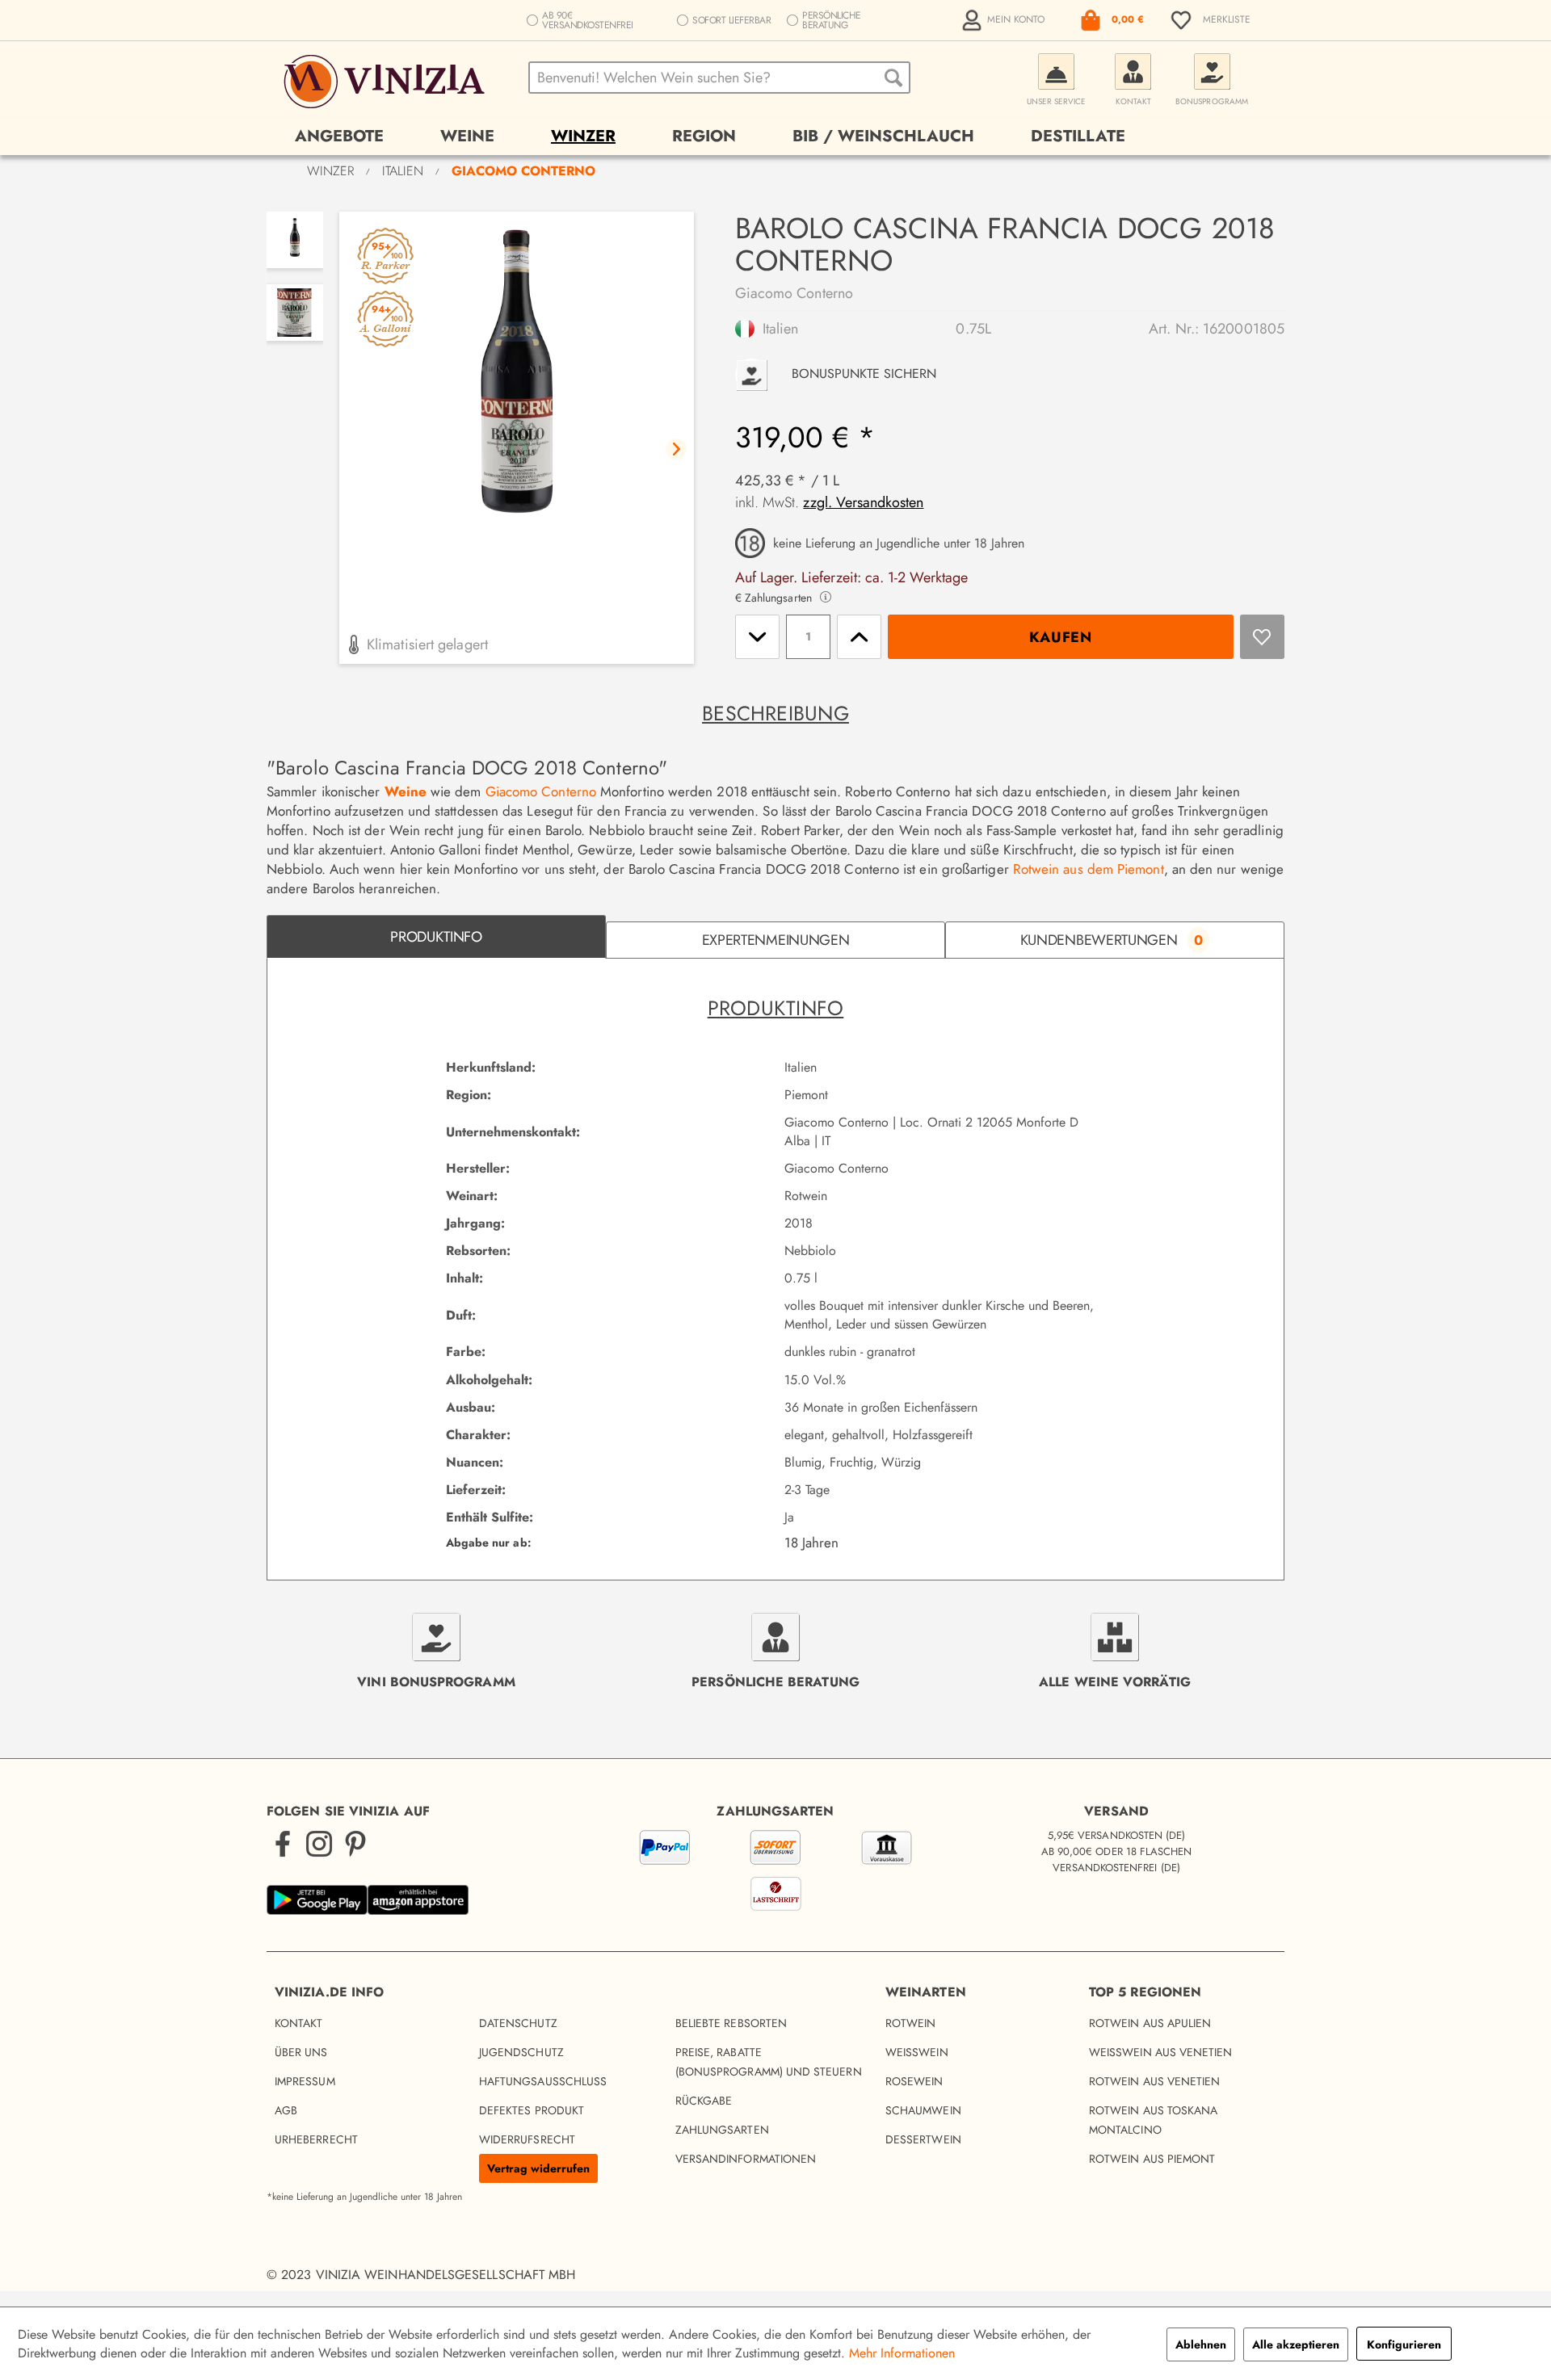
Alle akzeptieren (1296, 2344)
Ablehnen (1201, 2344)
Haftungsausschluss (543, 2081)
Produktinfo (436, 937)
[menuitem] (1005, 20)
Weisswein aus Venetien (1161, 2052)
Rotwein (911, 2023)
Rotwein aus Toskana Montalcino (1153, 2120)
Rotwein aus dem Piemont (1089, 869)
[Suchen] (893, 78)
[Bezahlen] (775, 1874)
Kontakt (299, 2023)
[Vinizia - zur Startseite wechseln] (387, 82)
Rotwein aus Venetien (1154, 2081)
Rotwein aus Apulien (1150, 2023)
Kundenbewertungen (1112, 940)
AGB (286, 2110)
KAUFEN (1061, 637)
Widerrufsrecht (527, 2139)
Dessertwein (923, 2139)
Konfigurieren (1404, 2344)
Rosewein (914, 2081)
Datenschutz (518, 2023)
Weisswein (917, 2052)
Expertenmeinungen (776, 940)
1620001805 (1244, 329)
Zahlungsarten (722, 2130)
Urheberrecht (316, 2139)
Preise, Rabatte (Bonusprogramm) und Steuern (769, 2062)
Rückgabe (704, 2101)
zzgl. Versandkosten (863, 502)
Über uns (301, 2052)
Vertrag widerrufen (538, 2168)
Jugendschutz (521, 2052)
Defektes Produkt (532, 2110)
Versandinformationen (746, 2159)
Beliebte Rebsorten (731, 2023)
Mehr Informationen (902, 2353)
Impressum (305, 2081)
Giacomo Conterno (794, 293)
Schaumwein (923, 2110)
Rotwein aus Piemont (1152, 2159)
